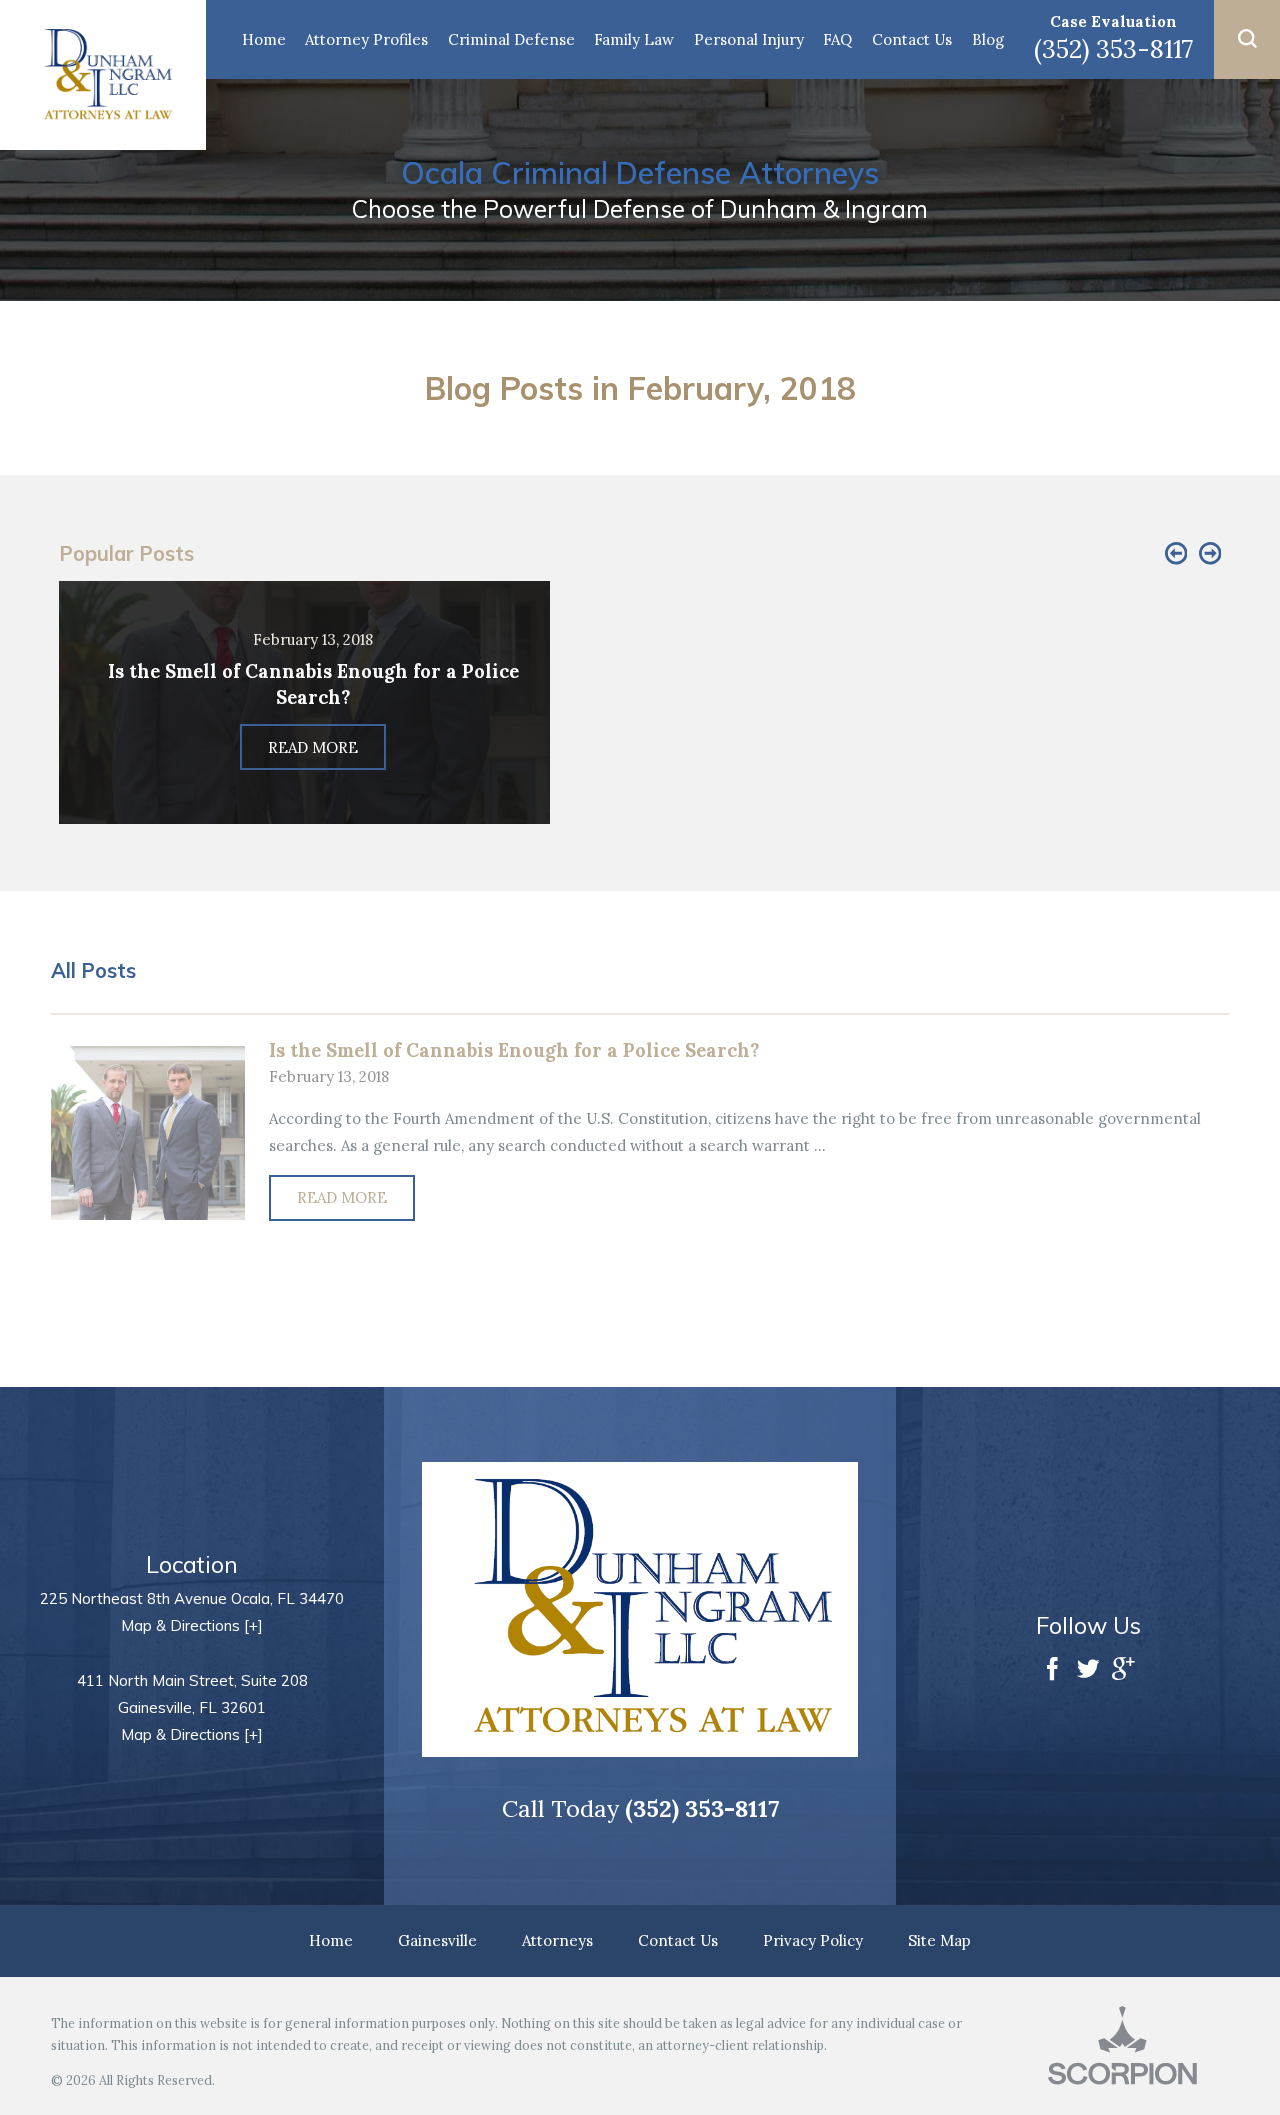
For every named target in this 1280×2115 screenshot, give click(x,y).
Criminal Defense (511, 39)
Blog (988, 39)
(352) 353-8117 (1113, 49)
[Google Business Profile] (1123, 1670)
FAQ (837, 39)
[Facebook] (1052, 1670)
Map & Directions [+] (192, 1625)
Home (264, 39)
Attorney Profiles (366, 39)
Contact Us (912, 39)
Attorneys (557, 1940)
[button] (1247, 39)
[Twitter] (1088, 1670)
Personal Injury (749, 39)
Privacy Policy (813, 1940)
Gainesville (437, 1940)
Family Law (634, 39)
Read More (342, 1197)
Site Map (939, 1940)
